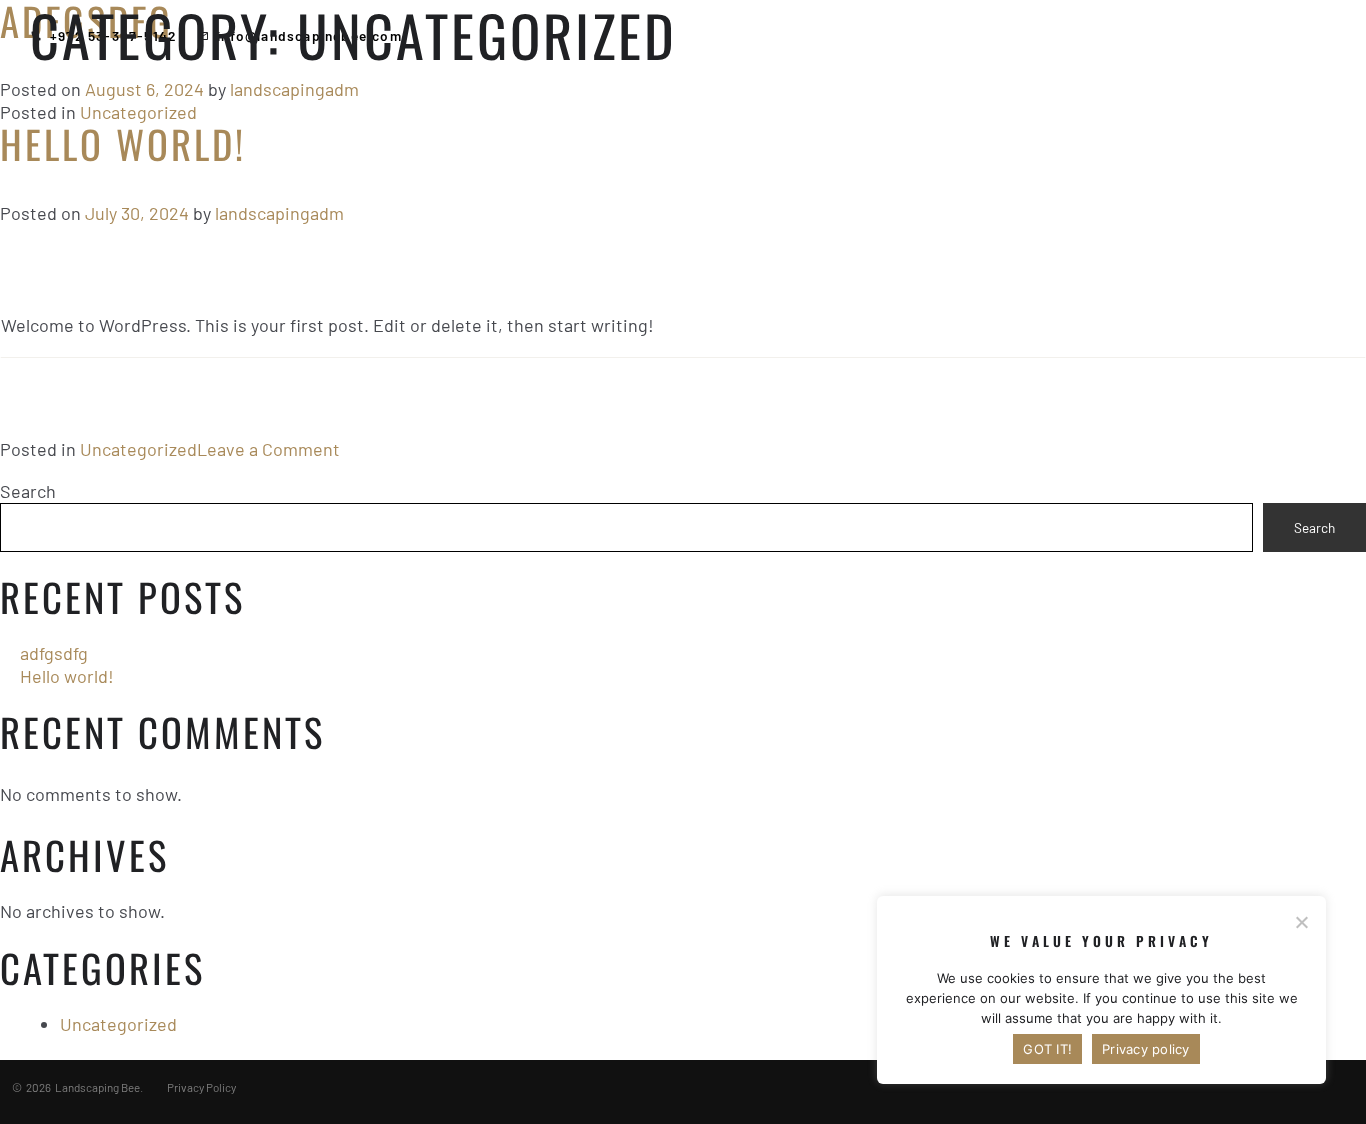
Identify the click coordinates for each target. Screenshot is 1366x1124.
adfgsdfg (54, 653)
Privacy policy (1146, 1049)
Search (28, 491)
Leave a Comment (268, 449)
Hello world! (123, 143)
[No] (1301, 922)
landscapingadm (294, 89)
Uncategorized (138, 112)
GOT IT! (1047, 1049)
